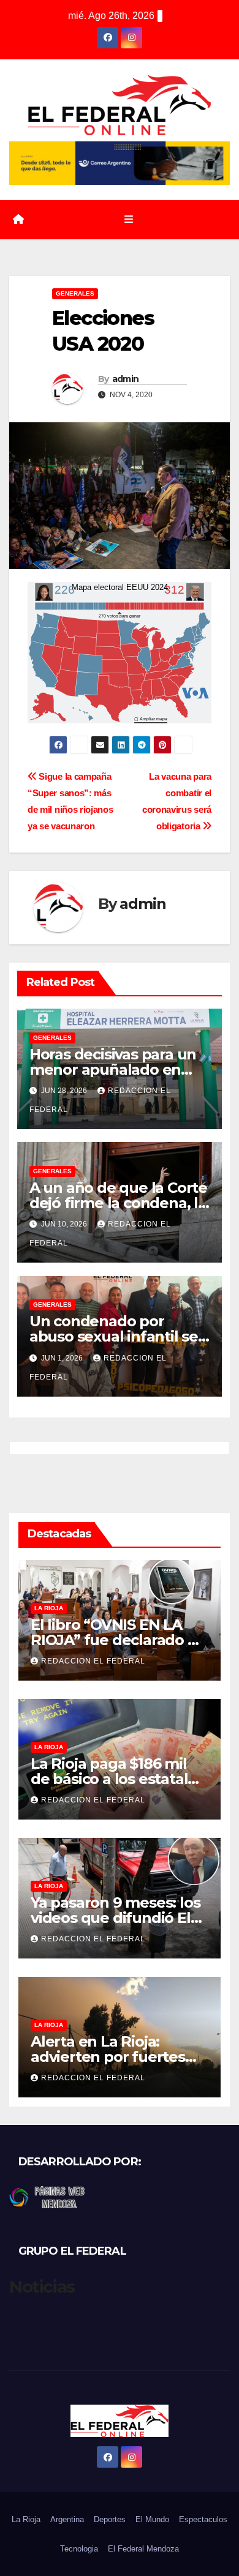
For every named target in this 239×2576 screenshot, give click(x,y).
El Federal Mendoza (143, 2549)
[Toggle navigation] (128, 220)
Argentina (67, 2519)
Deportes (110, 2519)
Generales (75, 293)
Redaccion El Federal (93, 1661)
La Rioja (49, 1608)
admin (126, 379)
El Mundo (152, 2519)
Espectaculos (203, 2519)
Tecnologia (79, 2549)
